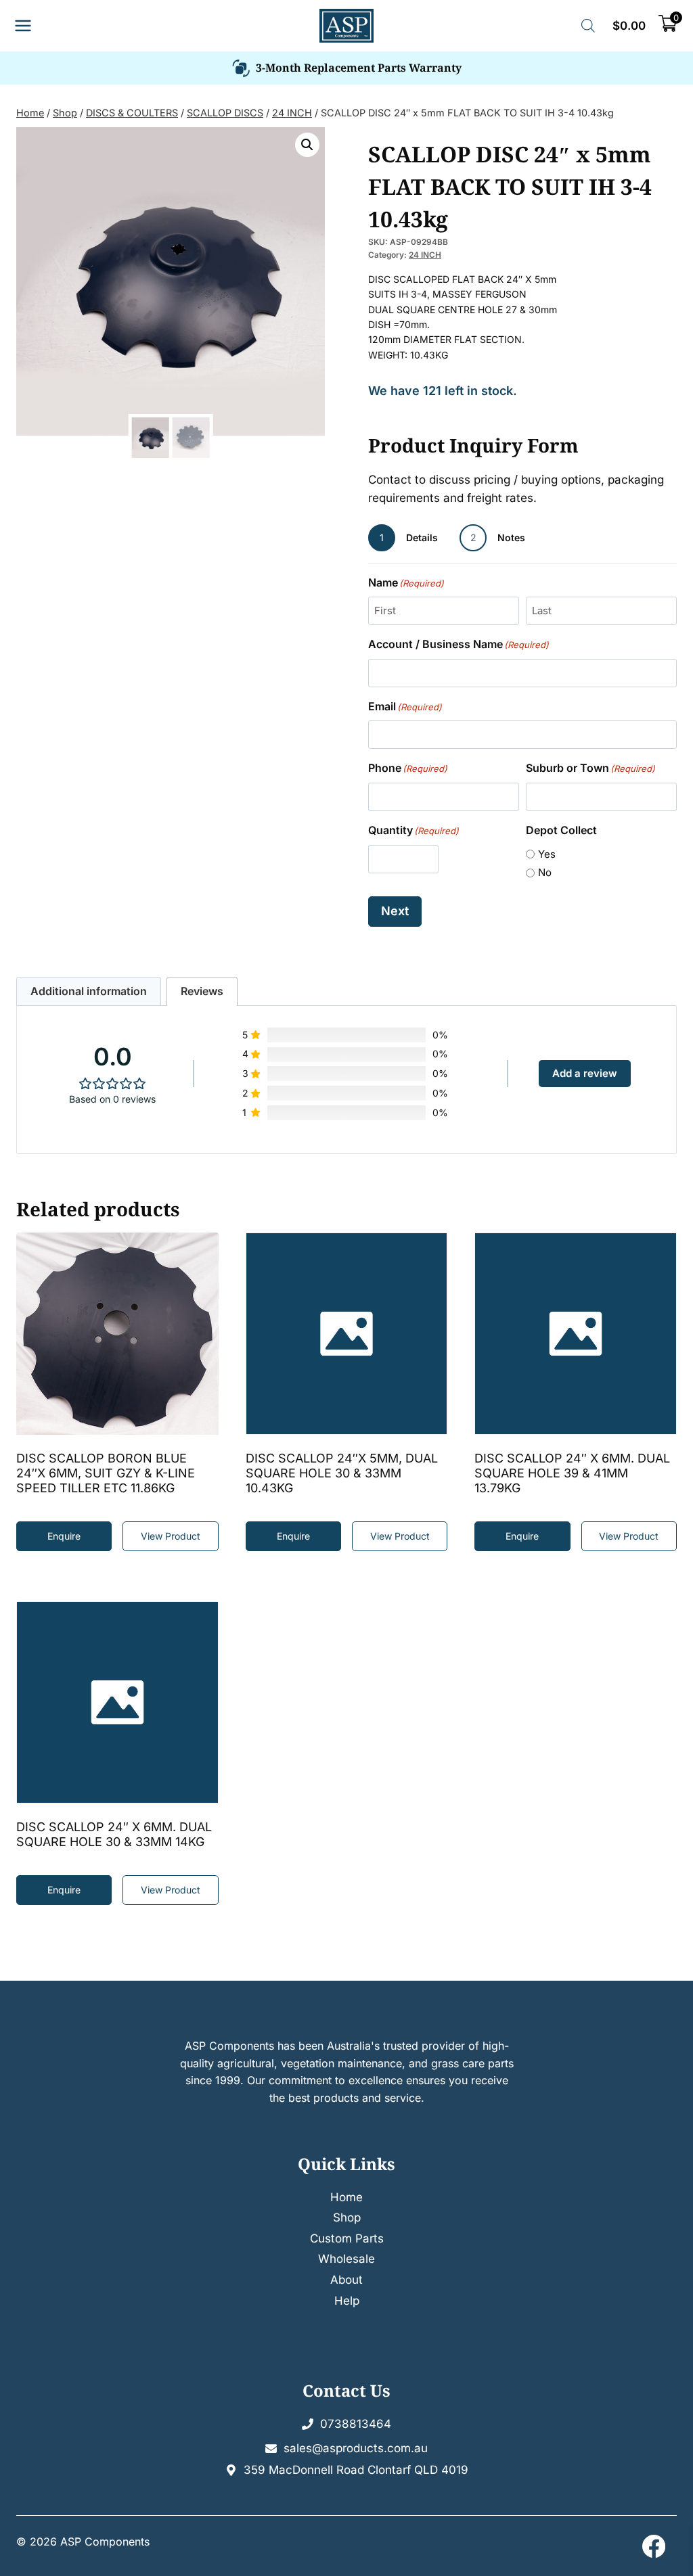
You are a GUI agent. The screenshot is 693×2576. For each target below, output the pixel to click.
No (545, 872)
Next (395, 911)
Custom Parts (347, 2238)
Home (346, 2197)
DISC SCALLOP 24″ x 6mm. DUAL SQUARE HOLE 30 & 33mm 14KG (114, 1834)
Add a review (585, 1073)
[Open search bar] (588, 26)
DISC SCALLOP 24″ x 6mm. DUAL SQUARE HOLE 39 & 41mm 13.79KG (572, 1473)
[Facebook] (653, 2546)
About (346, 2280)
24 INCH (425, 255)
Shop (347, 2217)
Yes (547, 854)
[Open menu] (23, 26)
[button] (307, 145)
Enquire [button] (64, 1536)
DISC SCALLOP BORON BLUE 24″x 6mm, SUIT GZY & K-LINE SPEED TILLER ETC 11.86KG (106, 1473)
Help (347, 2301)
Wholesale (346, 2259)
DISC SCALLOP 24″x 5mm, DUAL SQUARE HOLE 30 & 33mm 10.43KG (342, 1473)
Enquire (64, 1890)
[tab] (89, 991)
